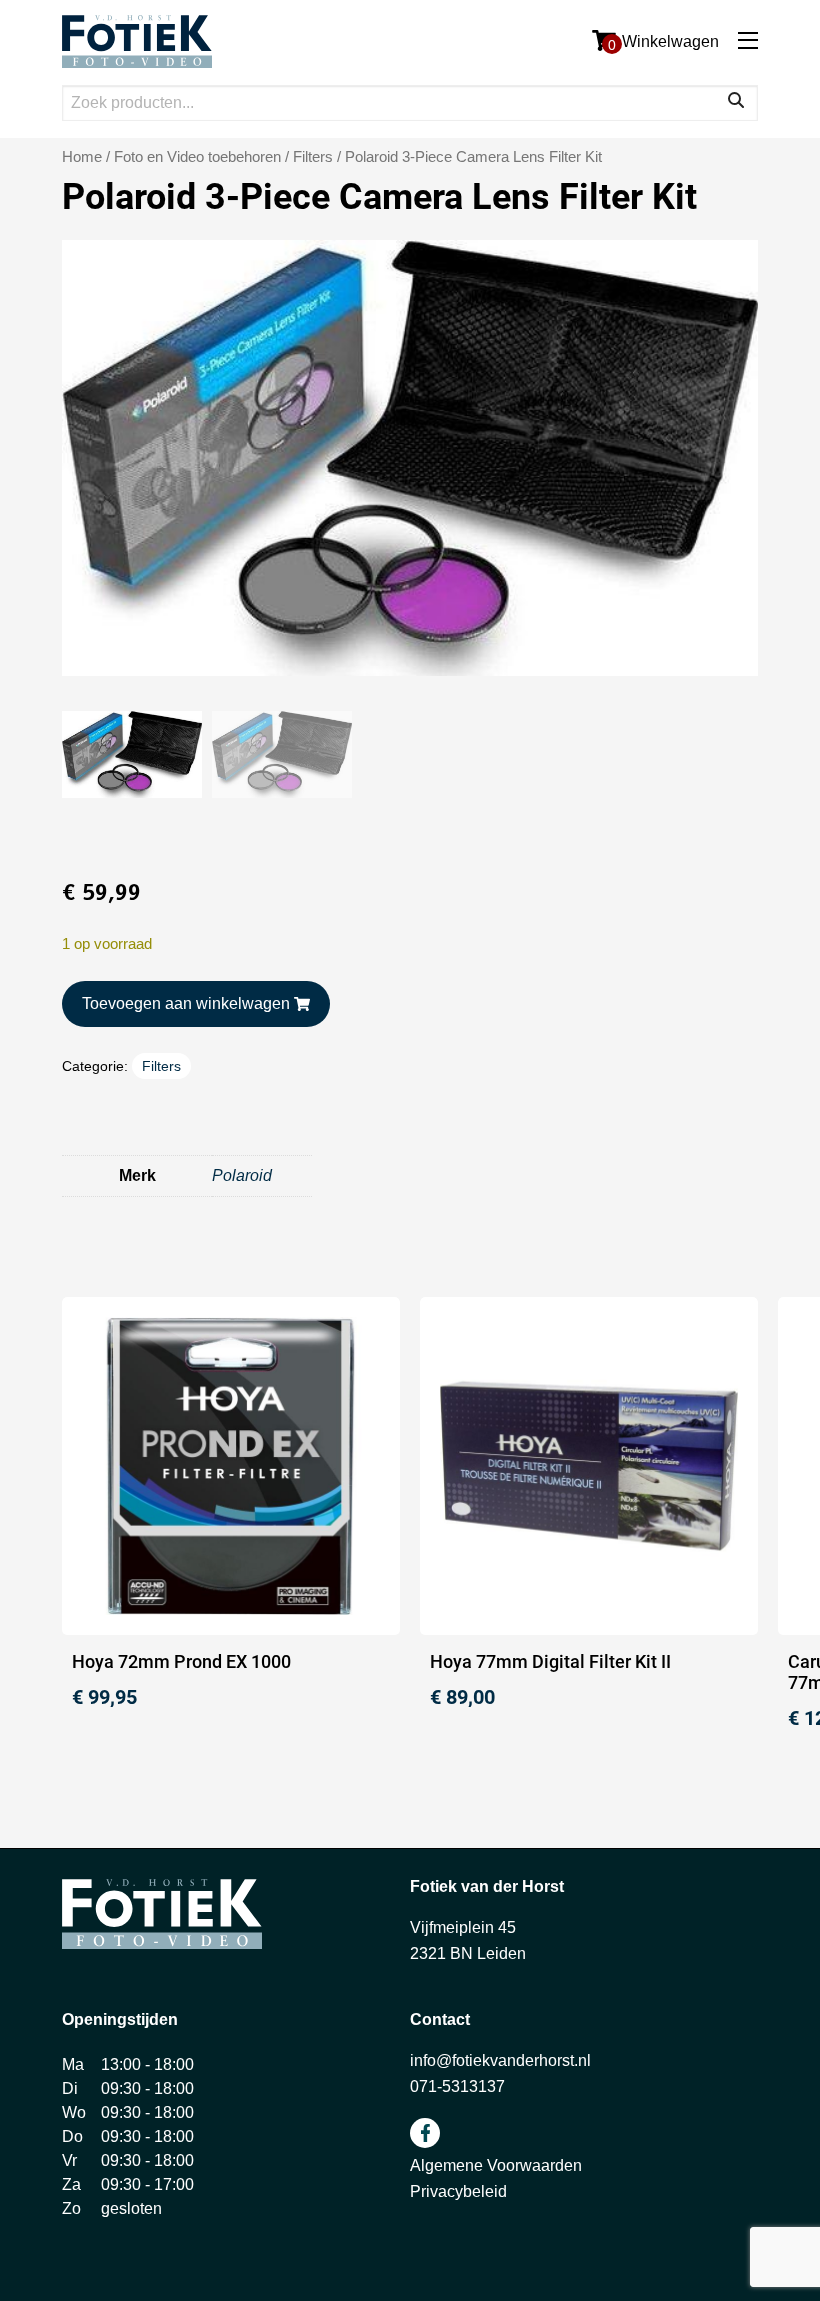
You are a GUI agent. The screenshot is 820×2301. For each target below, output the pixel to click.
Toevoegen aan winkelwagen (186, 1003)
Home (82, 157)
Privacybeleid (458, 2191)
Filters (313, 157)
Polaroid (242, 1175)
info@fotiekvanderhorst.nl (500, 2060)
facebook (425, 2133)
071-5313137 (457, 2086)
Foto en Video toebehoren (197, 157)
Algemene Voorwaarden (496, 2165)
